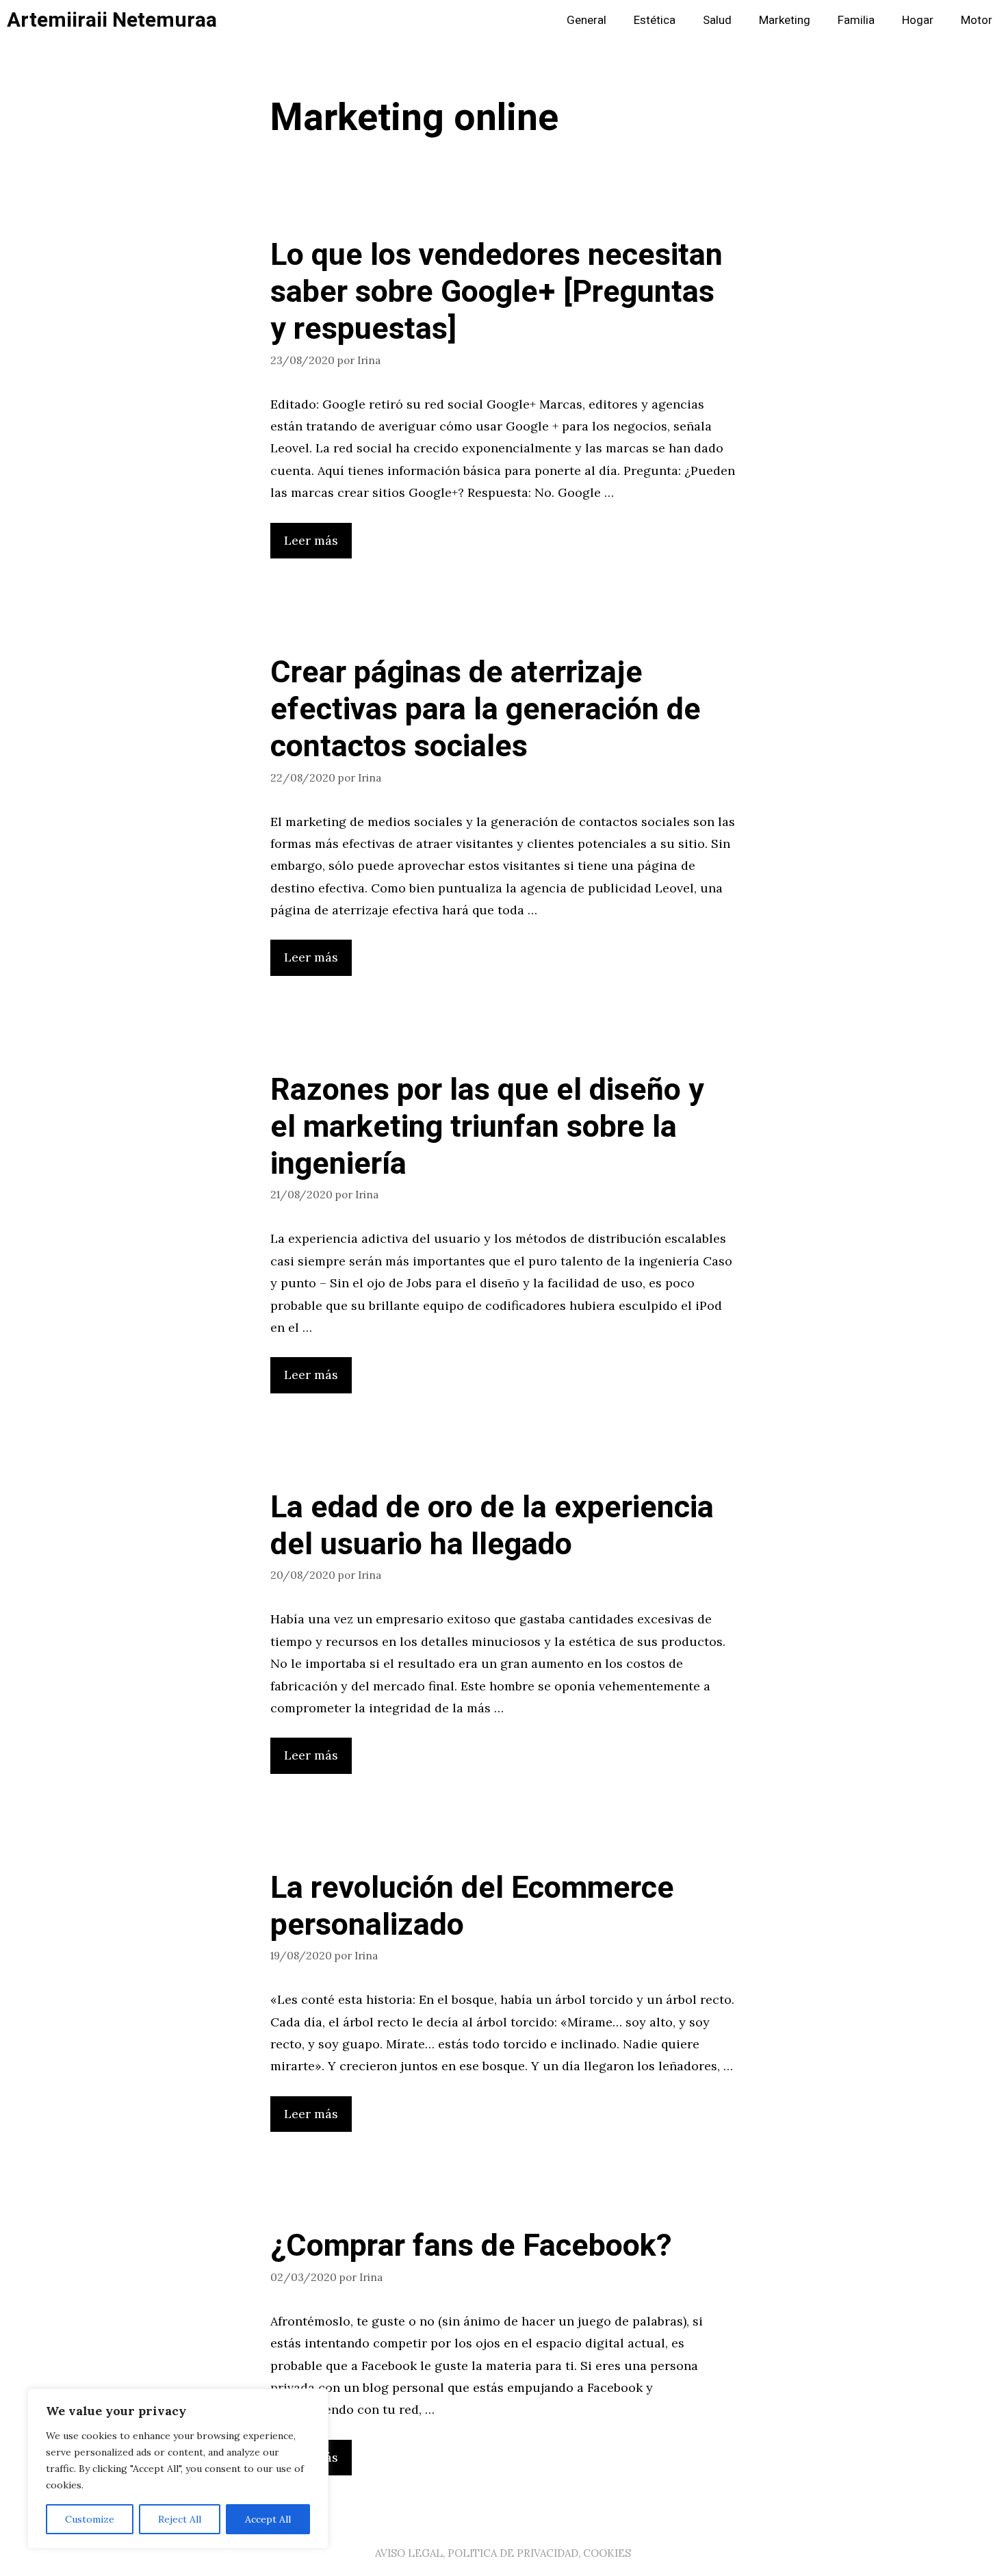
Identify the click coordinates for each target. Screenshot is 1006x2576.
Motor (977, 20)
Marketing (785, 20)
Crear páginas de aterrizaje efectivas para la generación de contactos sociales (486, 710)
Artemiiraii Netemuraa (112, 21)
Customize (90, 2519)
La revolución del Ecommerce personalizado (472, 1907)
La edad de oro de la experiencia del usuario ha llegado (492, 1526)
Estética (655, 20)
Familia (856, 20)
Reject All (180, 2519)
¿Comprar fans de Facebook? (471, 2246)
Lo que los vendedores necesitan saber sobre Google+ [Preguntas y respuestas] (496, 292)
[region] (178, 2469)
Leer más (311, 540)
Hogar (918, 20)
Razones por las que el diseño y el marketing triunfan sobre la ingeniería (487, 1127)
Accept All (268, 2519)
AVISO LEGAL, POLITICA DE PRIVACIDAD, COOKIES (503, 2553)
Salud (717, 20)
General (586, 20)
